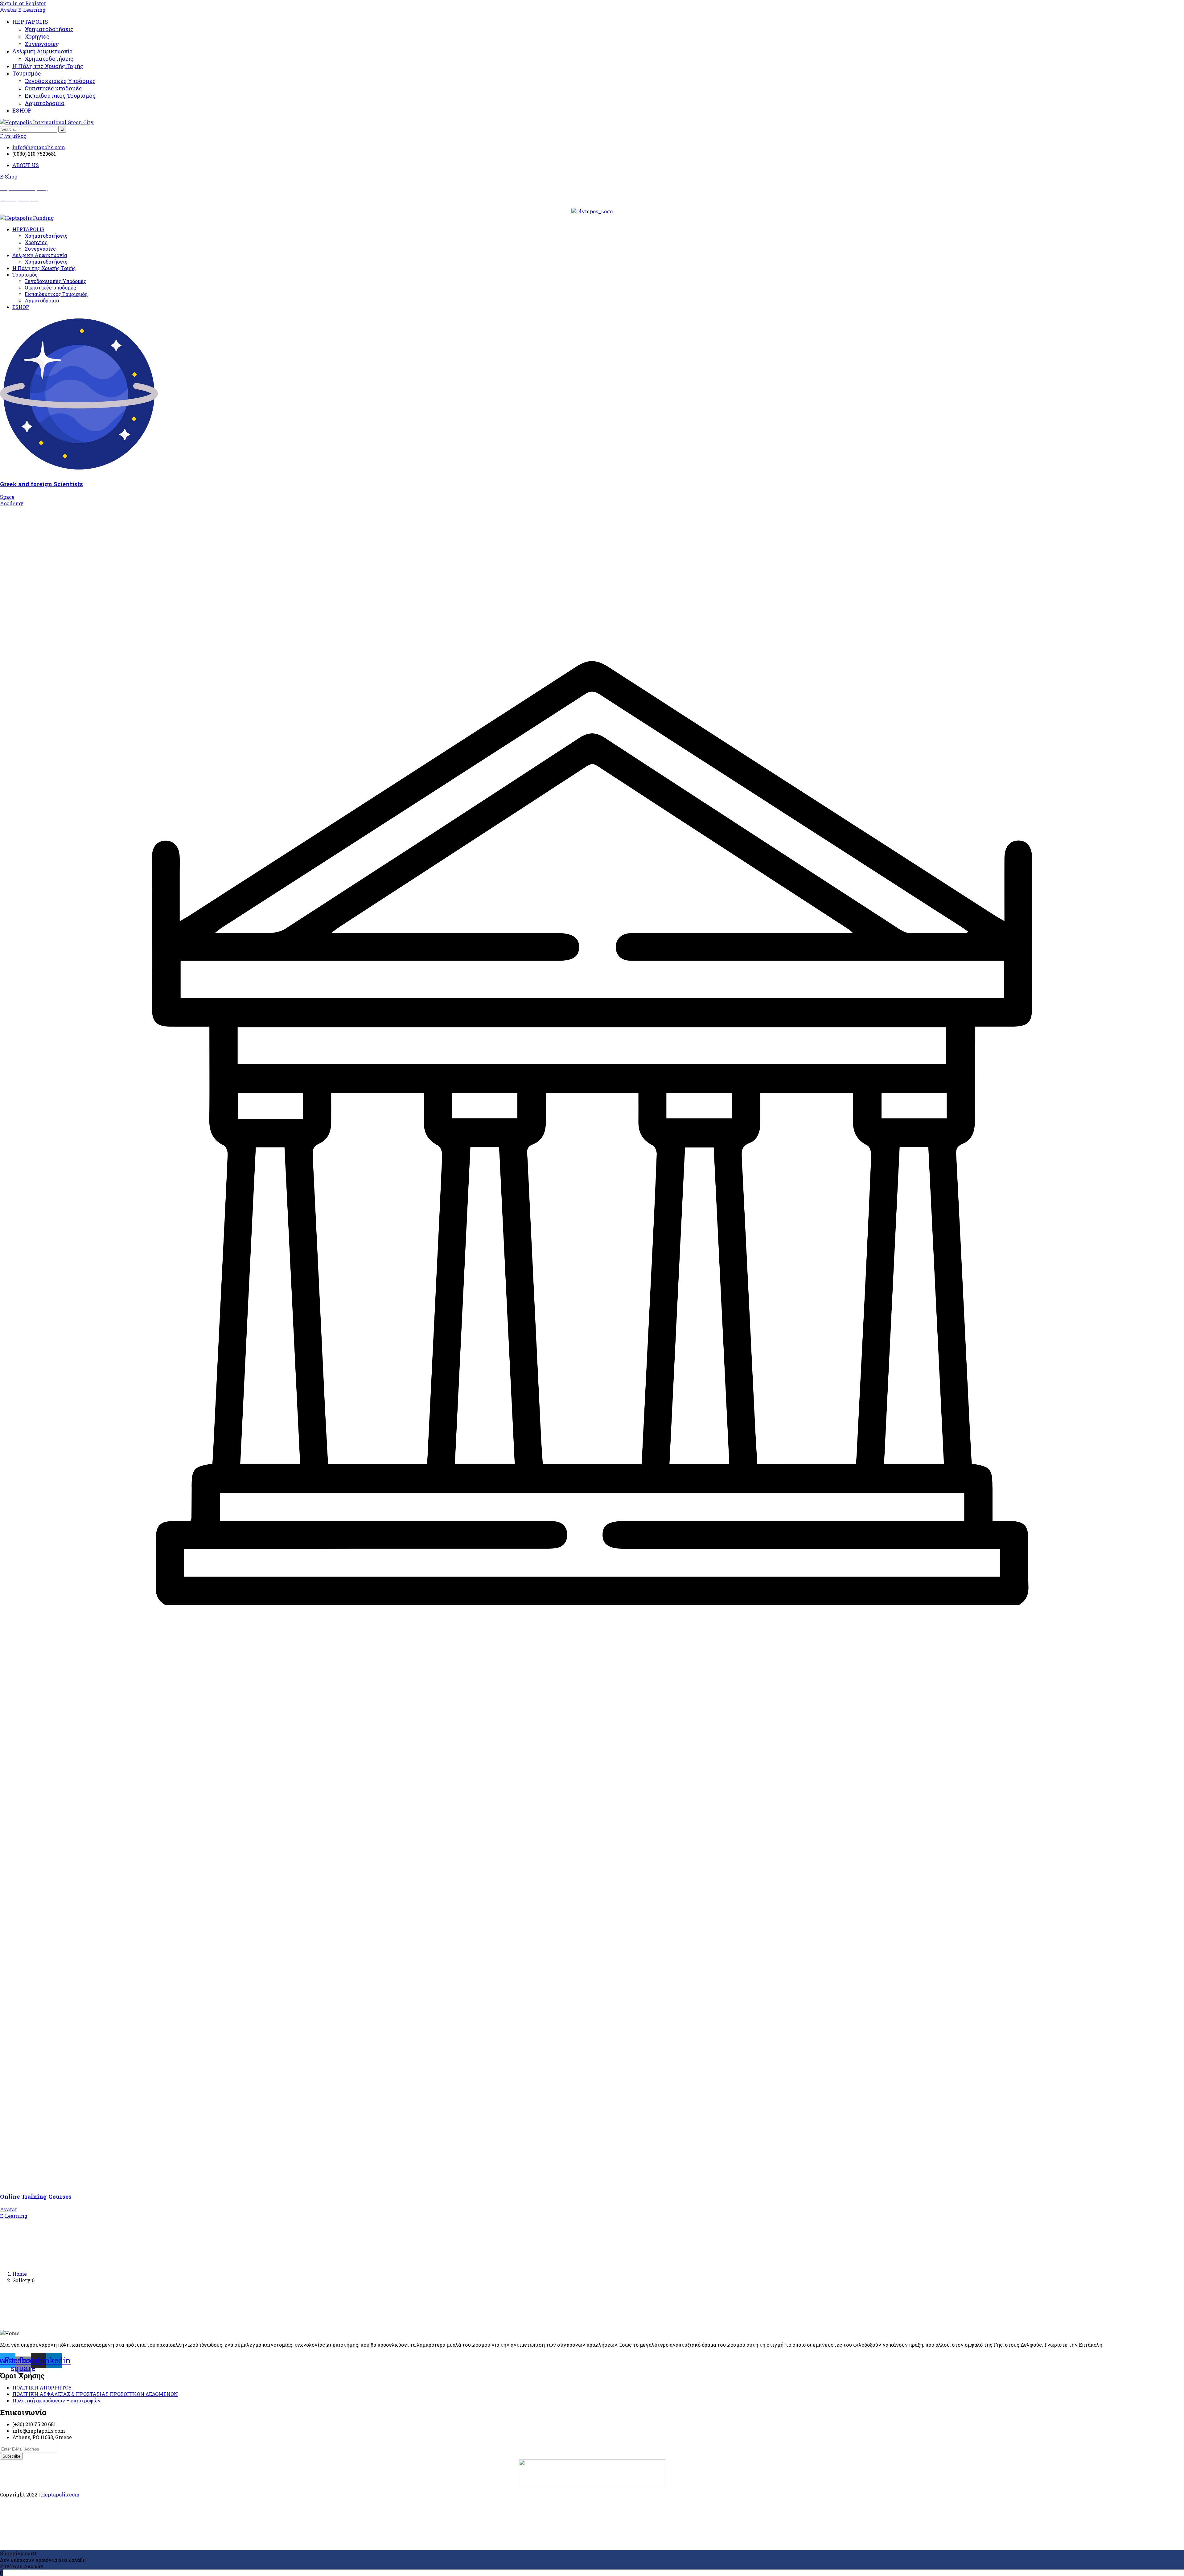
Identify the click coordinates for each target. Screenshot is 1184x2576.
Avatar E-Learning (23, 10)
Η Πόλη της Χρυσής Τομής (48, 66)
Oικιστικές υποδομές (53, 88)
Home (20, 2274)
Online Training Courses (36, 2196)
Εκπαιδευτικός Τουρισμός (60, 96)
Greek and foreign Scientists (41, 484)
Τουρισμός (27, 73)
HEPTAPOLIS (30, 22)
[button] (9, 176)
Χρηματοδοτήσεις (49, 29)
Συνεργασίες (42, 44)
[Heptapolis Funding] (27, 218)
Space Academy (12, 500)
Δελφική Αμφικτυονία (43, 51)
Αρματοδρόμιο (45, 103)
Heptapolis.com (60, 2494)
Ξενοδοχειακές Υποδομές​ (60, 81)
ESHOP (22, 110)
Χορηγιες (37, 36)
